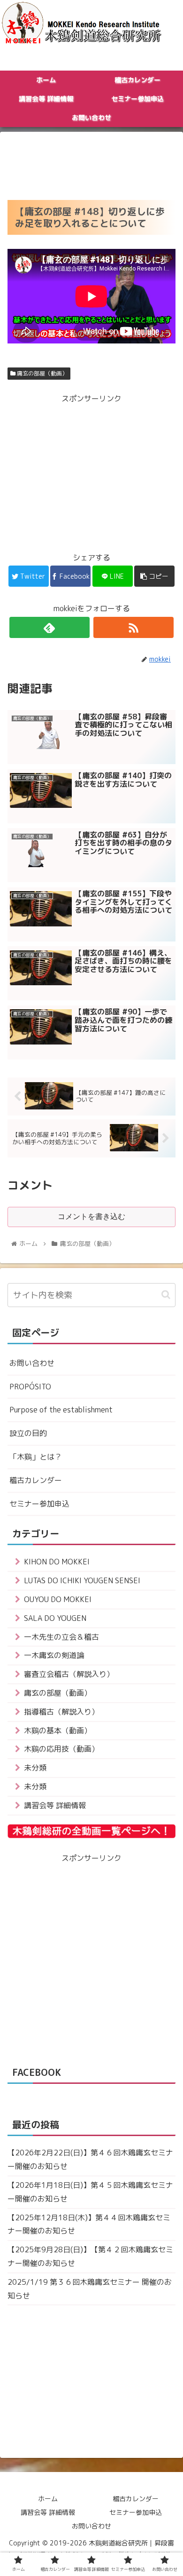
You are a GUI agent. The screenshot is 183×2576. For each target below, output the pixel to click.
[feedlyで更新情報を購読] (50, 627)
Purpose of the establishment (61, 1410)
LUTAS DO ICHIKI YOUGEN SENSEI (82, 1580)
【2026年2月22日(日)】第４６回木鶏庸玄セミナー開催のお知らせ (90, 2159)
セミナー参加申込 (39, 1504)
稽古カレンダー (36, 1480)
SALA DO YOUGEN (55, 1618)
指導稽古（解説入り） (61, 1712)
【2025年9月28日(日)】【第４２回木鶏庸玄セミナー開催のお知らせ (90, 2256)
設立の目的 (28, 1433)
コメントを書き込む (91, 1216)
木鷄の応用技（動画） (61, 1749)
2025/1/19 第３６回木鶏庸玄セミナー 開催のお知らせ (90, 2289)
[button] (166, 1295)
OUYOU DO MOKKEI (58, 1599)
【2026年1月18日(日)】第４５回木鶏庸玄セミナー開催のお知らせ (90, 2192)
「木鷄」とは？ (36, 1457)
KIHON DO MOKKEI (57, 1562)
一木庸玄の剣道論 (54, 1655)
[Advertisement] (91, 163)
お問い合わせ (32, 1363)
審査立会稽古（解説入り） (69, 1674)
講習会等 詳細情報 (55, 1805)
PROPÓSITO (30, 1387)
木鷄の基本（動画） (58, 1731)
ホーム (48, 2499)
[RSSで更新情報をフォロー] (134, 627)
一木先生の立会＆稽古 (61, 1637)
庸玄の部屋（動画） (42, 373)
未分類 (35, 1768)
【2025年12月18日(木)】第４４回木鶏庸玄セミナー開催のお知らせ (89, 2224)
